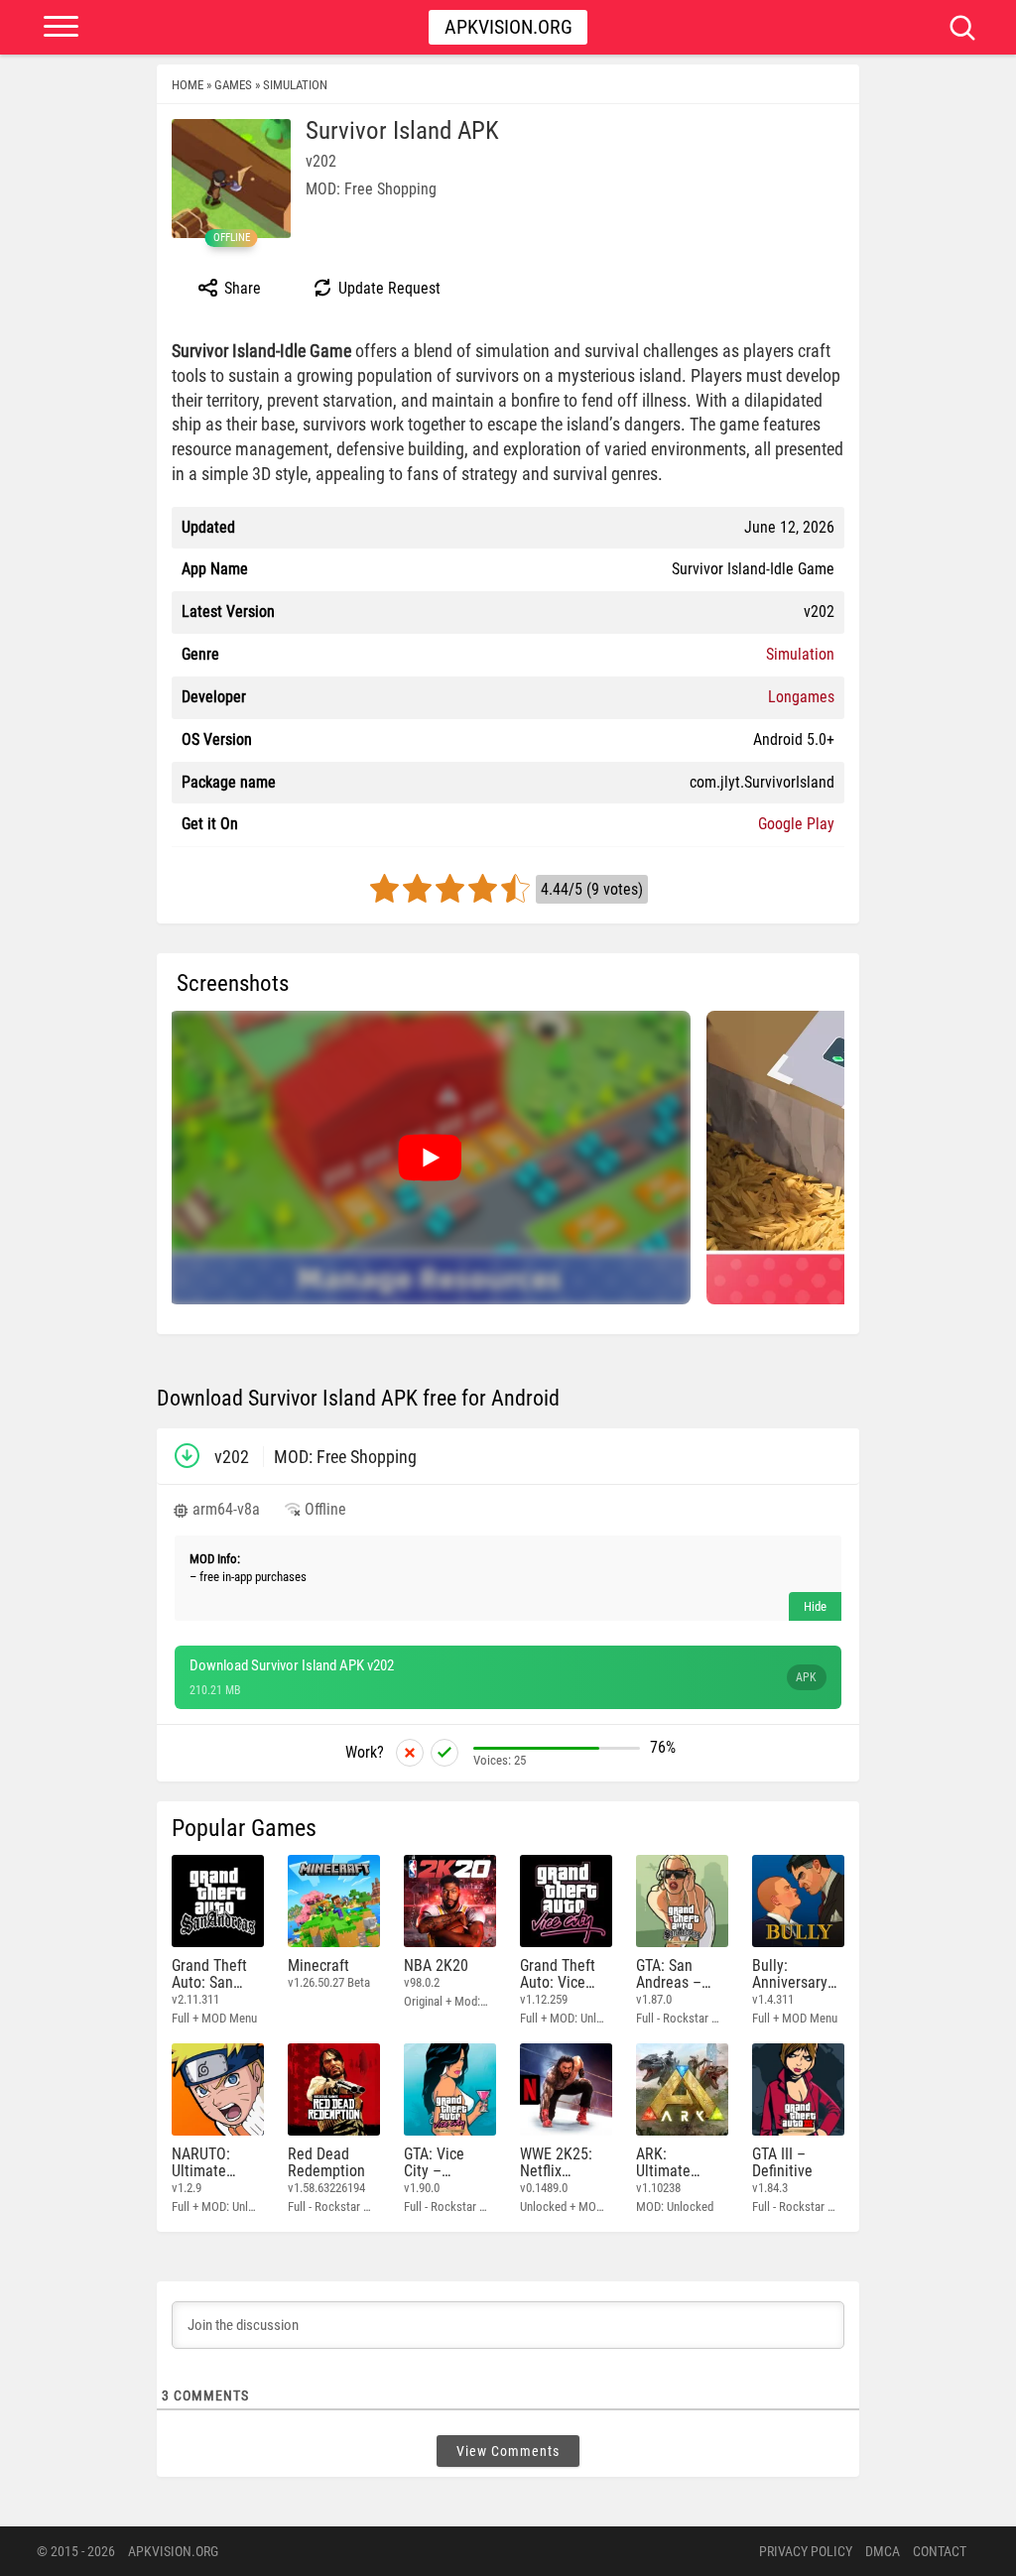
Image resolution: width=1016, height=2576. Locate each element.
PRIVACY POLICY (806, 2551)
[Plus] (444, 1753)
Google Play (796, 824)
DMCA (883, 2551)
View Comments (508, 2451)
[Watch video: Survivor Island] (430, 1158)
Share (241, 288)
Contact (940, 2551)
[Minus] (410, 1753)
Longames (801, 697)
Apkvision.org (508, 27)
